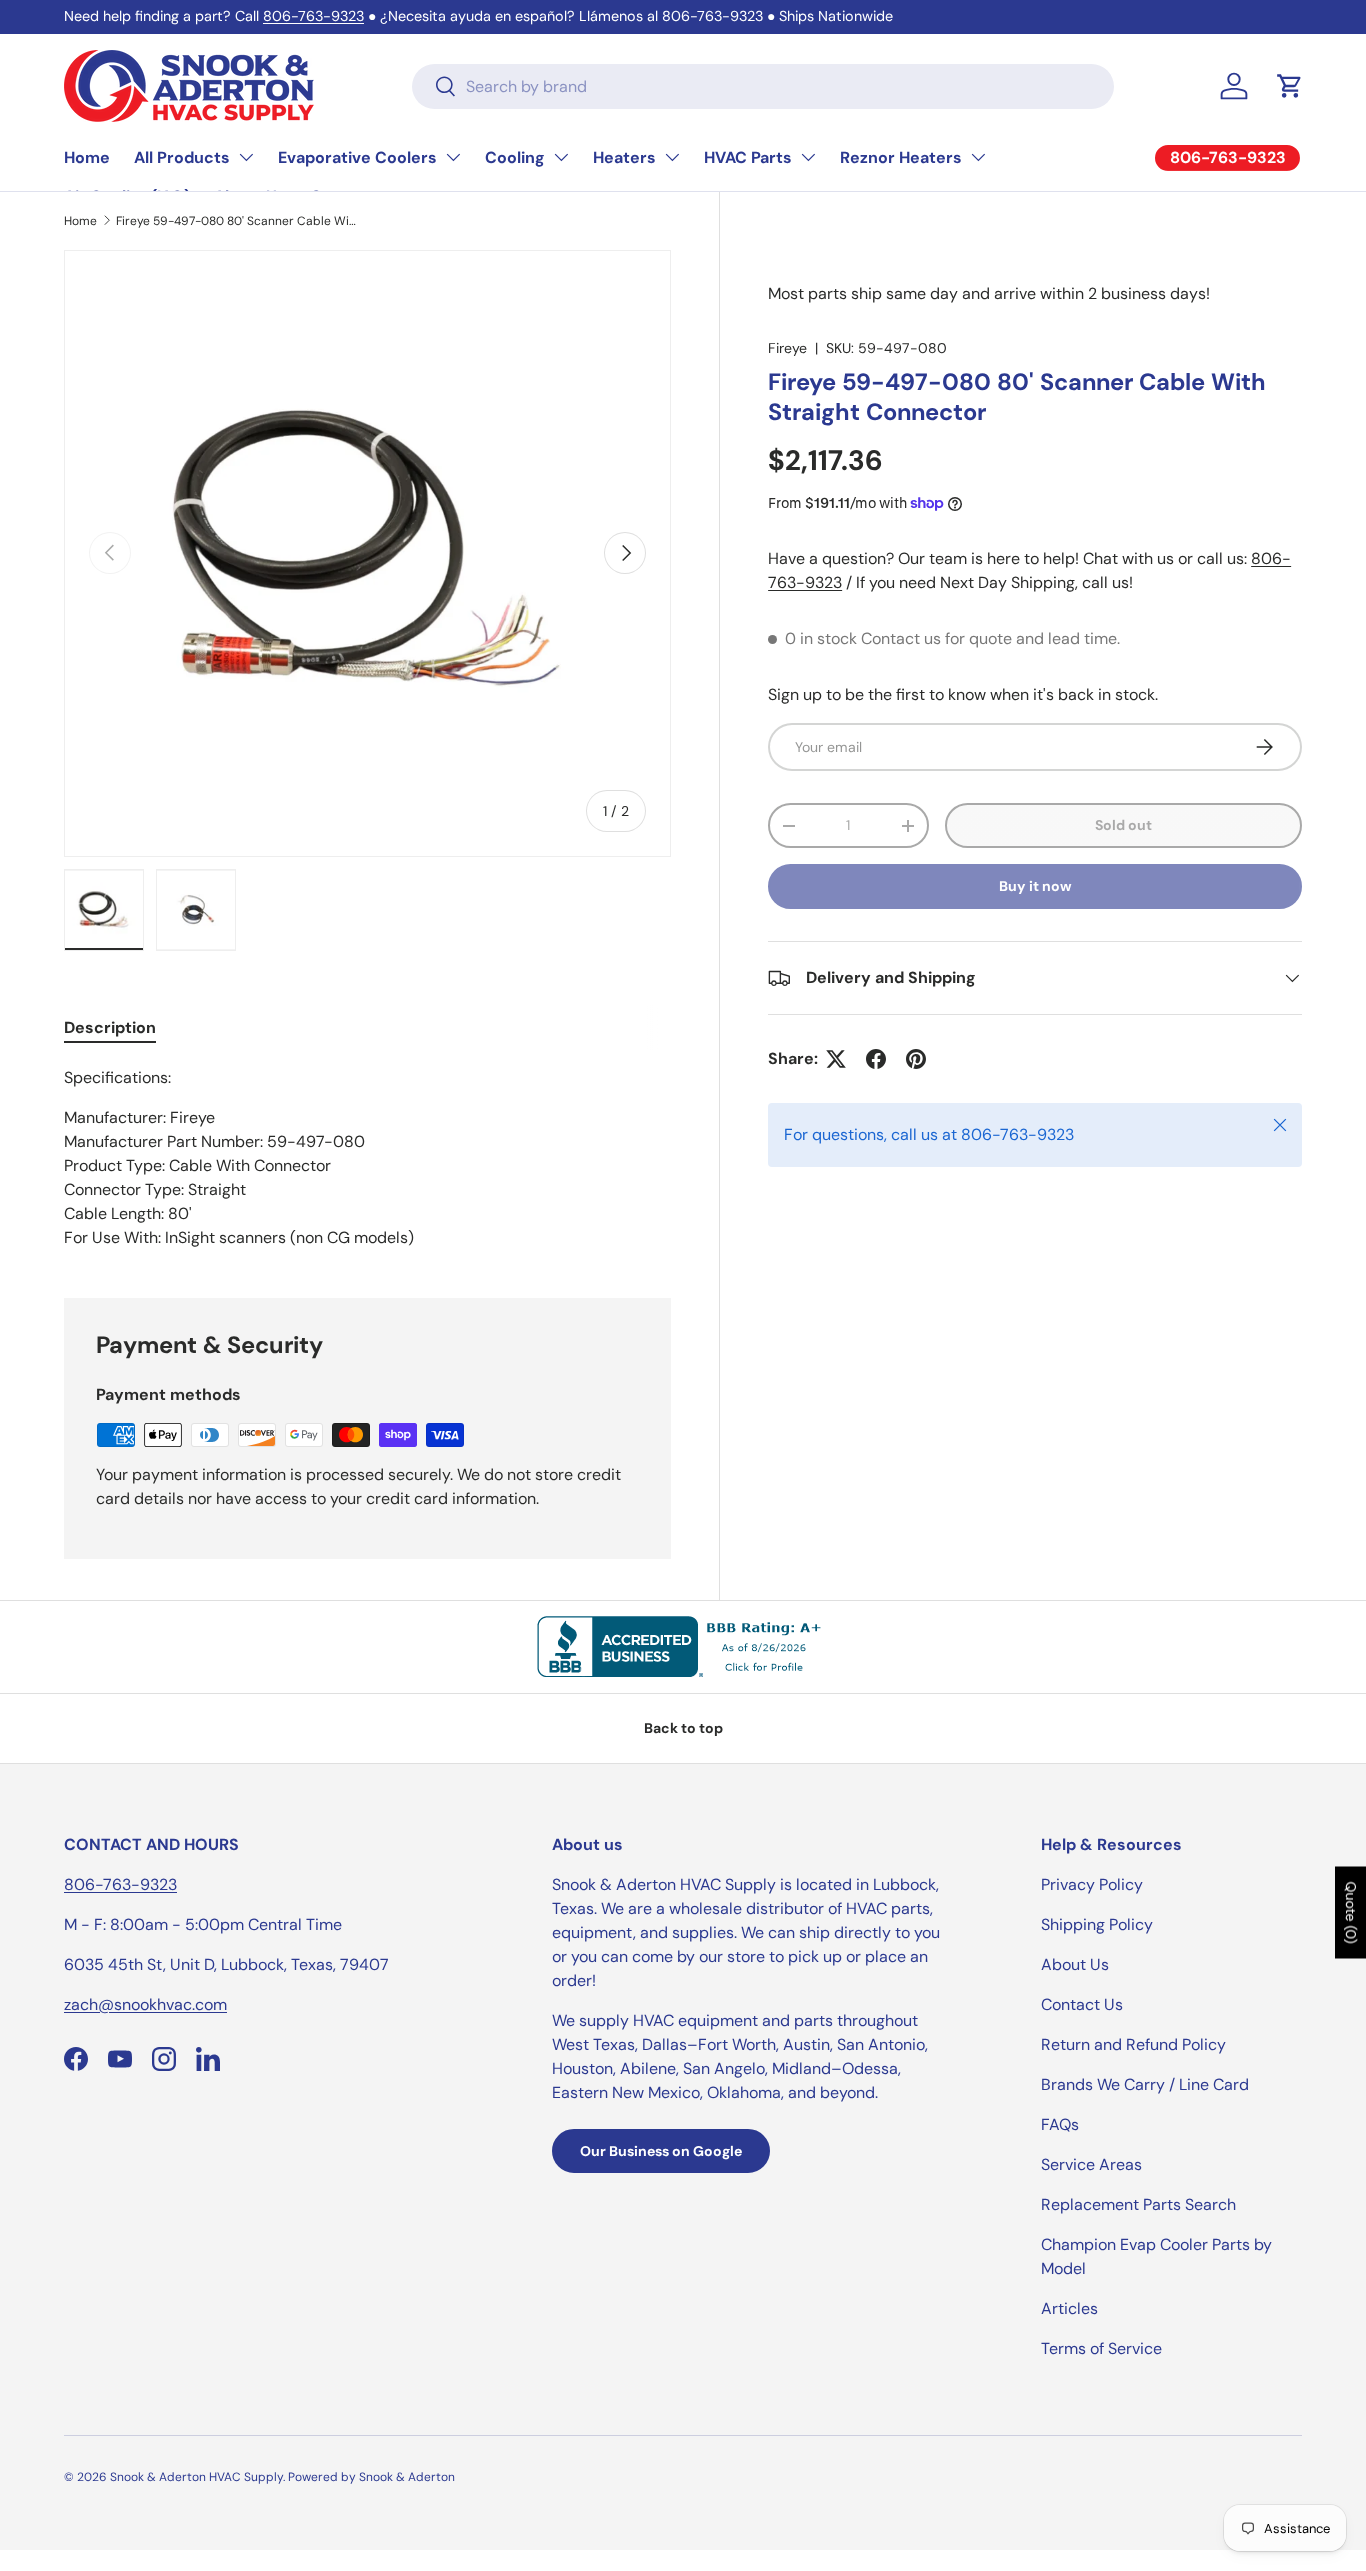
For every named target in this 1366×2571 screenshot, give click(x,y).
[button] (1290, 86)
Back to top (683, 1728)
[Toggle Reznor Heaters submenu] (978, 157)
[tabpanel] (367, 1158)
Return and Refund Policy (1133, 2044)
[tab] (110, 1027)
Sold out (1123, 825)
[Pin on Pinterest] (916, 1059)
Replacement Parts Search (1138, 2204)
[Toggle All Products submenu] (246, 157)
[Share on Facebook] (876, 1059)
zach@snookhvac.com (145, 2004)
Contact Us (1082, 2004)
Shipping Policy (1097, 1924)
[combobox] (763, 86)
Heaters (624, 157)
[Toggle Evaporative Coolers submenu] (453, 157)
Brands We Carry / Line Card (1145, 2084)
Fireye (787, 348)
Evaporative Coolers (357, 157)
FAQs (1060, 2124)
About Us (1075, 1964)
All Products (182, 157)
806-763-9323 (313, 16)
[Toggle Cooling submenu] (561, 157)
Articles (1069, 2308)
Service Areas (1091, 2164)
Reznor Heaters (901, 157)
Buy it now (1035, 886)
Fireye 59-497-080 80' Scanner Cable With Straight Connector (236, 221)
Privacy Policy (1092, 1884)
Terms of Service (1101, 2348)
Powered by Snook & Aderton (371, 2477)
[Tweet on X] (836, 1059)
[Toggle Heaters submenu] (672, 157)
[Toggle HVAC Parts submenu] (808, 157)
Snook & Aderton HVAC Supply (196, 2477)
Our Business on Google (661, 2151)
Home (87, 157)
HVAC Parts (748, 157)
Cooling (515, 157)
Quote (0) (1351, 1913)
